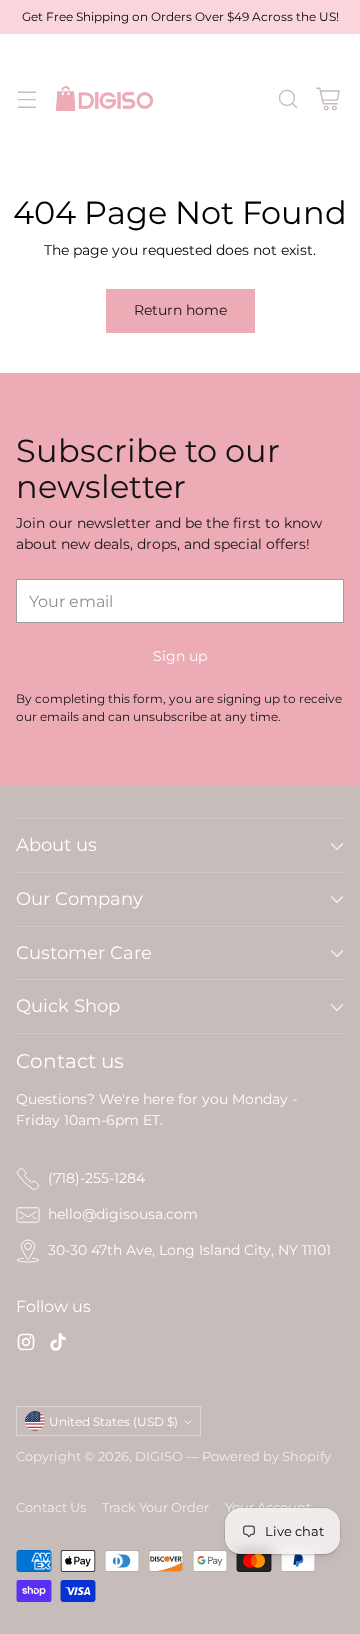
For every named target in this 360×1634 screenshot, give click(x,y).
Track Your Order (155, 1507)
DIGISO (159, 1456)
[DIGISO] (104, 98)
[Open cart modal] (327, 98)
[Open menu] (26, 98)
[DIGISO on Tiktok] (58, 1345)
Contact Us (51, 1507)
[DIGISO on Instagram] (26, 1345)
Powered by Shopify (266, 1456)
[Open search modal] (287, 98)
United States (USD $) (113, 1421)
